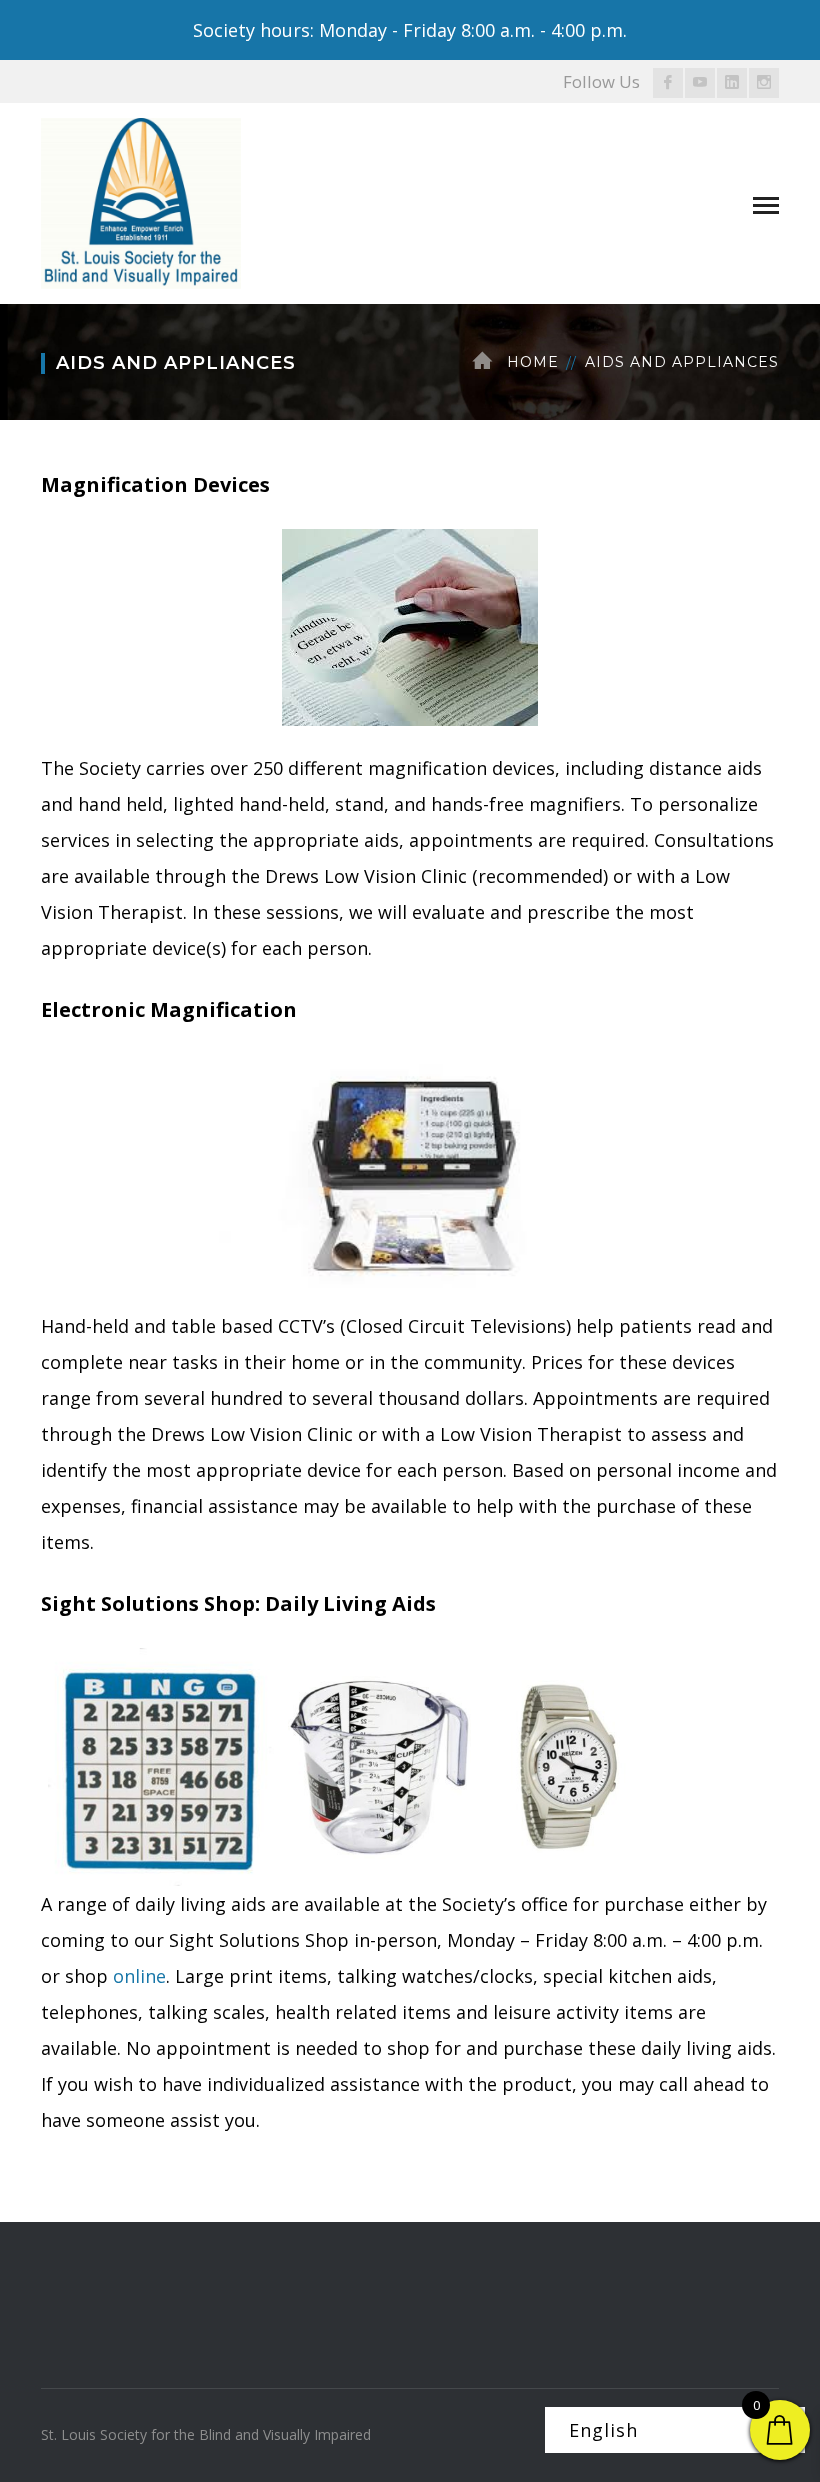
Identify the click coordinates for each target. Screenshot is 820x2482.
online (139, 1976)
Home (533, 362)
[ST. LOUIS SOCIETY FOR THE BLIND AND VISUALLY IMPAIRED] (141, 201)
